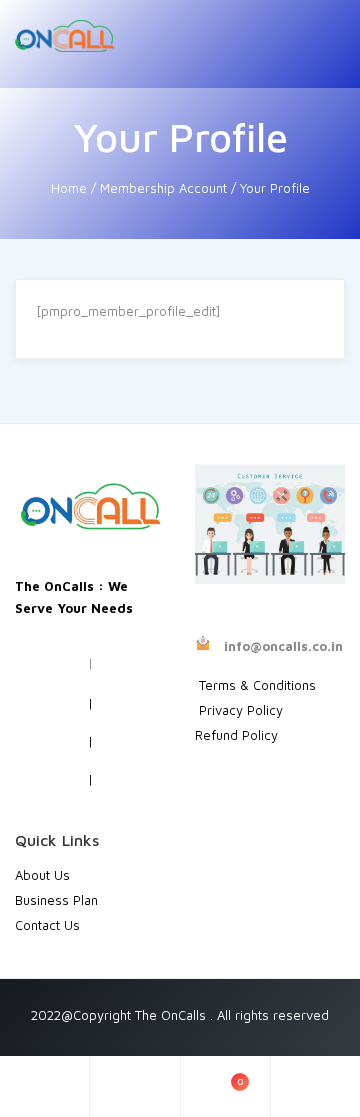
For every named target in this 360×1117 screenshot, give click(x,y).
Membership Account (163, 188)
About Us (42, 875)
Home (69, 188)
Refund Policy (236, 735)
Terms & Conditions (257, 685)
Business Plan (56, 900)
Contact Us (47, 925)
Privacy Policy (239, 710)
